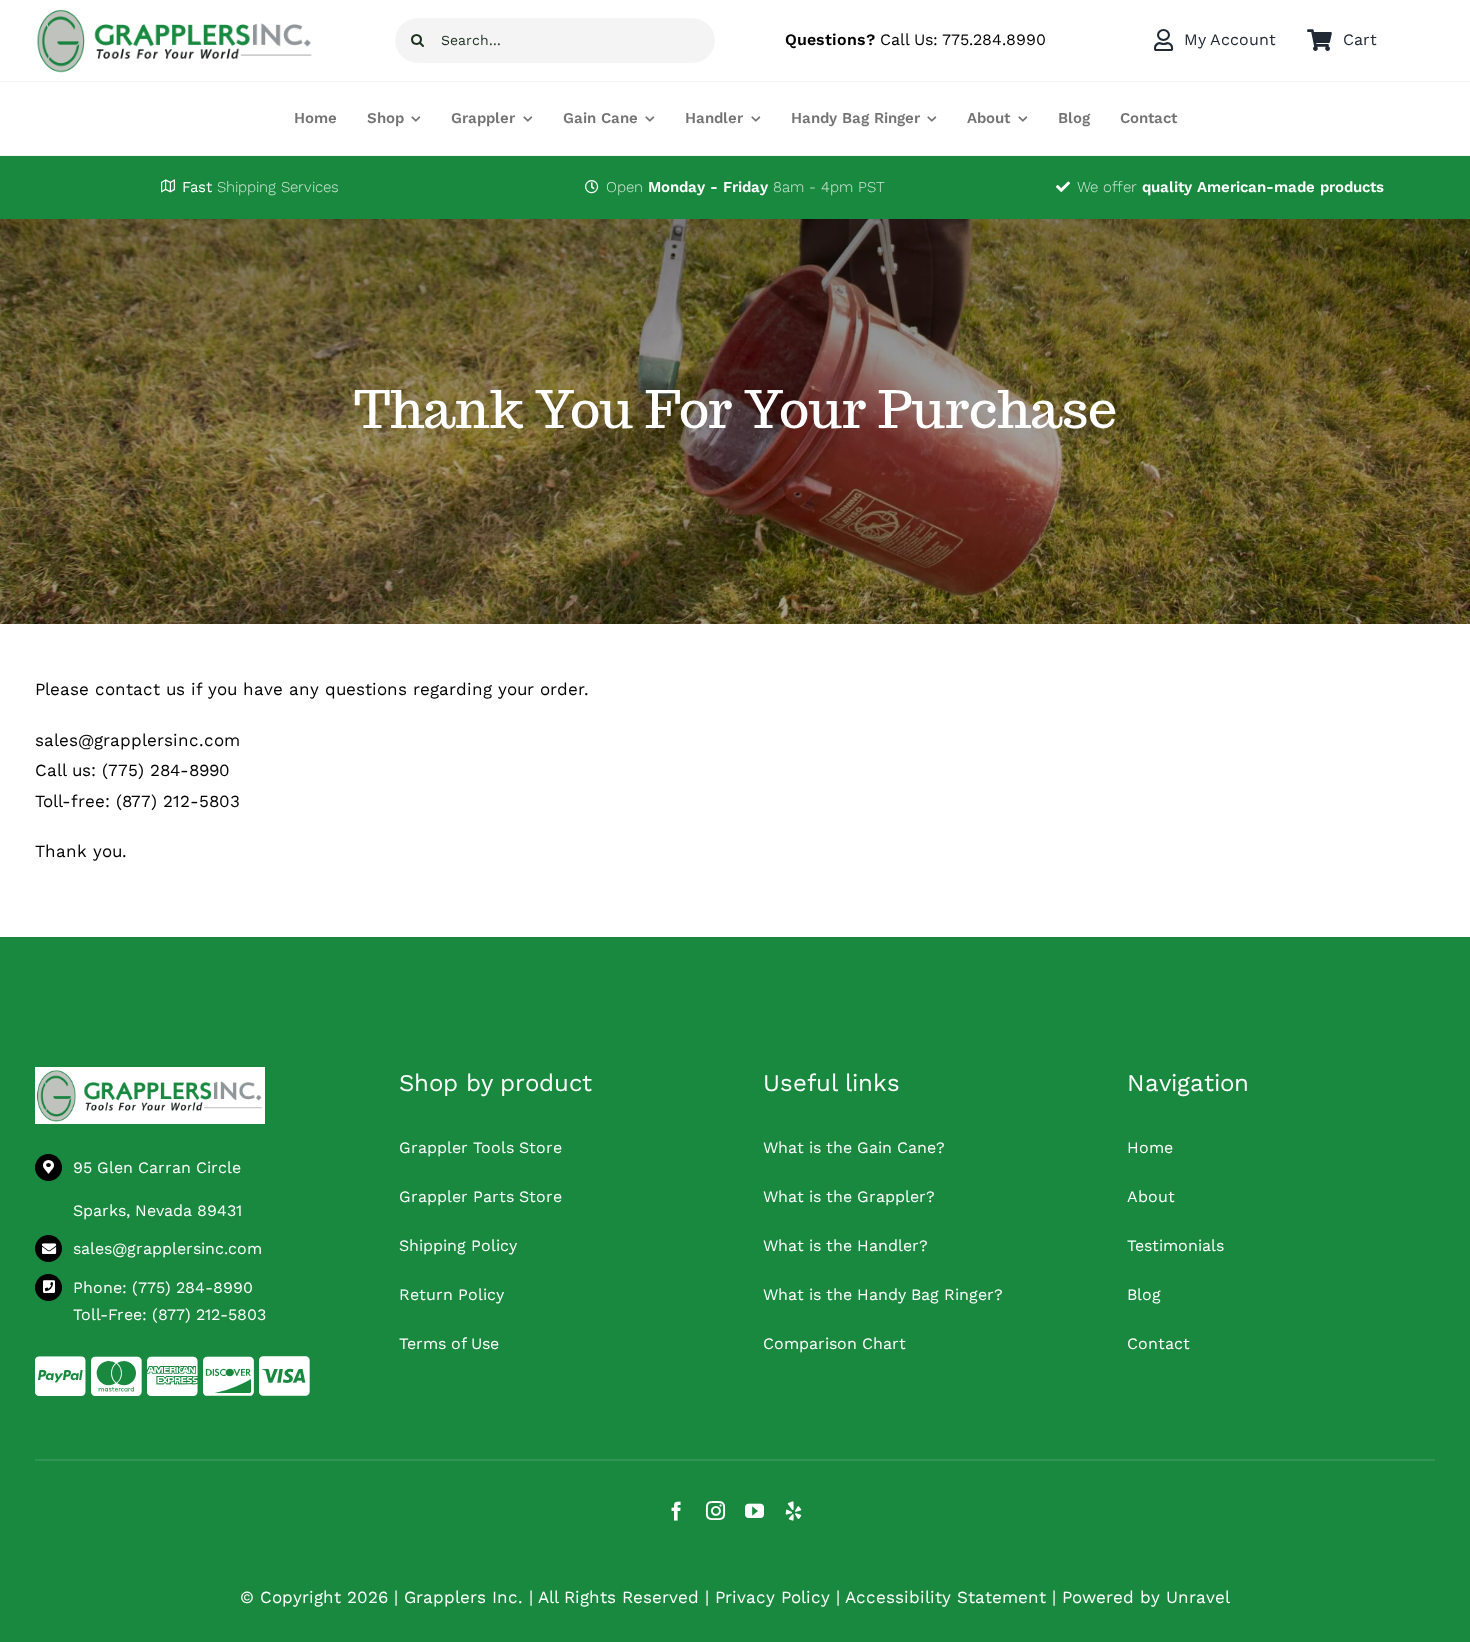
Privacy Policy (772, 1597)
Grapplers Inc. (463, 1597)
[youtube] (754, 1510)
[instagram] (715, 1510)
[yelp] (793, 1510)
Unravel (1198, 1597)
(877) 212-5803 (209, 1314)
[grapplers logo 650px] (150, 1075)
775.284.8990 (994, 39)
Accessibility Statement (945, 1597)
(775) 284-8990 (192, 1287)
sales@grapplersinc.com (167, 1248)
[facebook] (676, 1510)
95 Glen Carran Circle (157, 1167)
